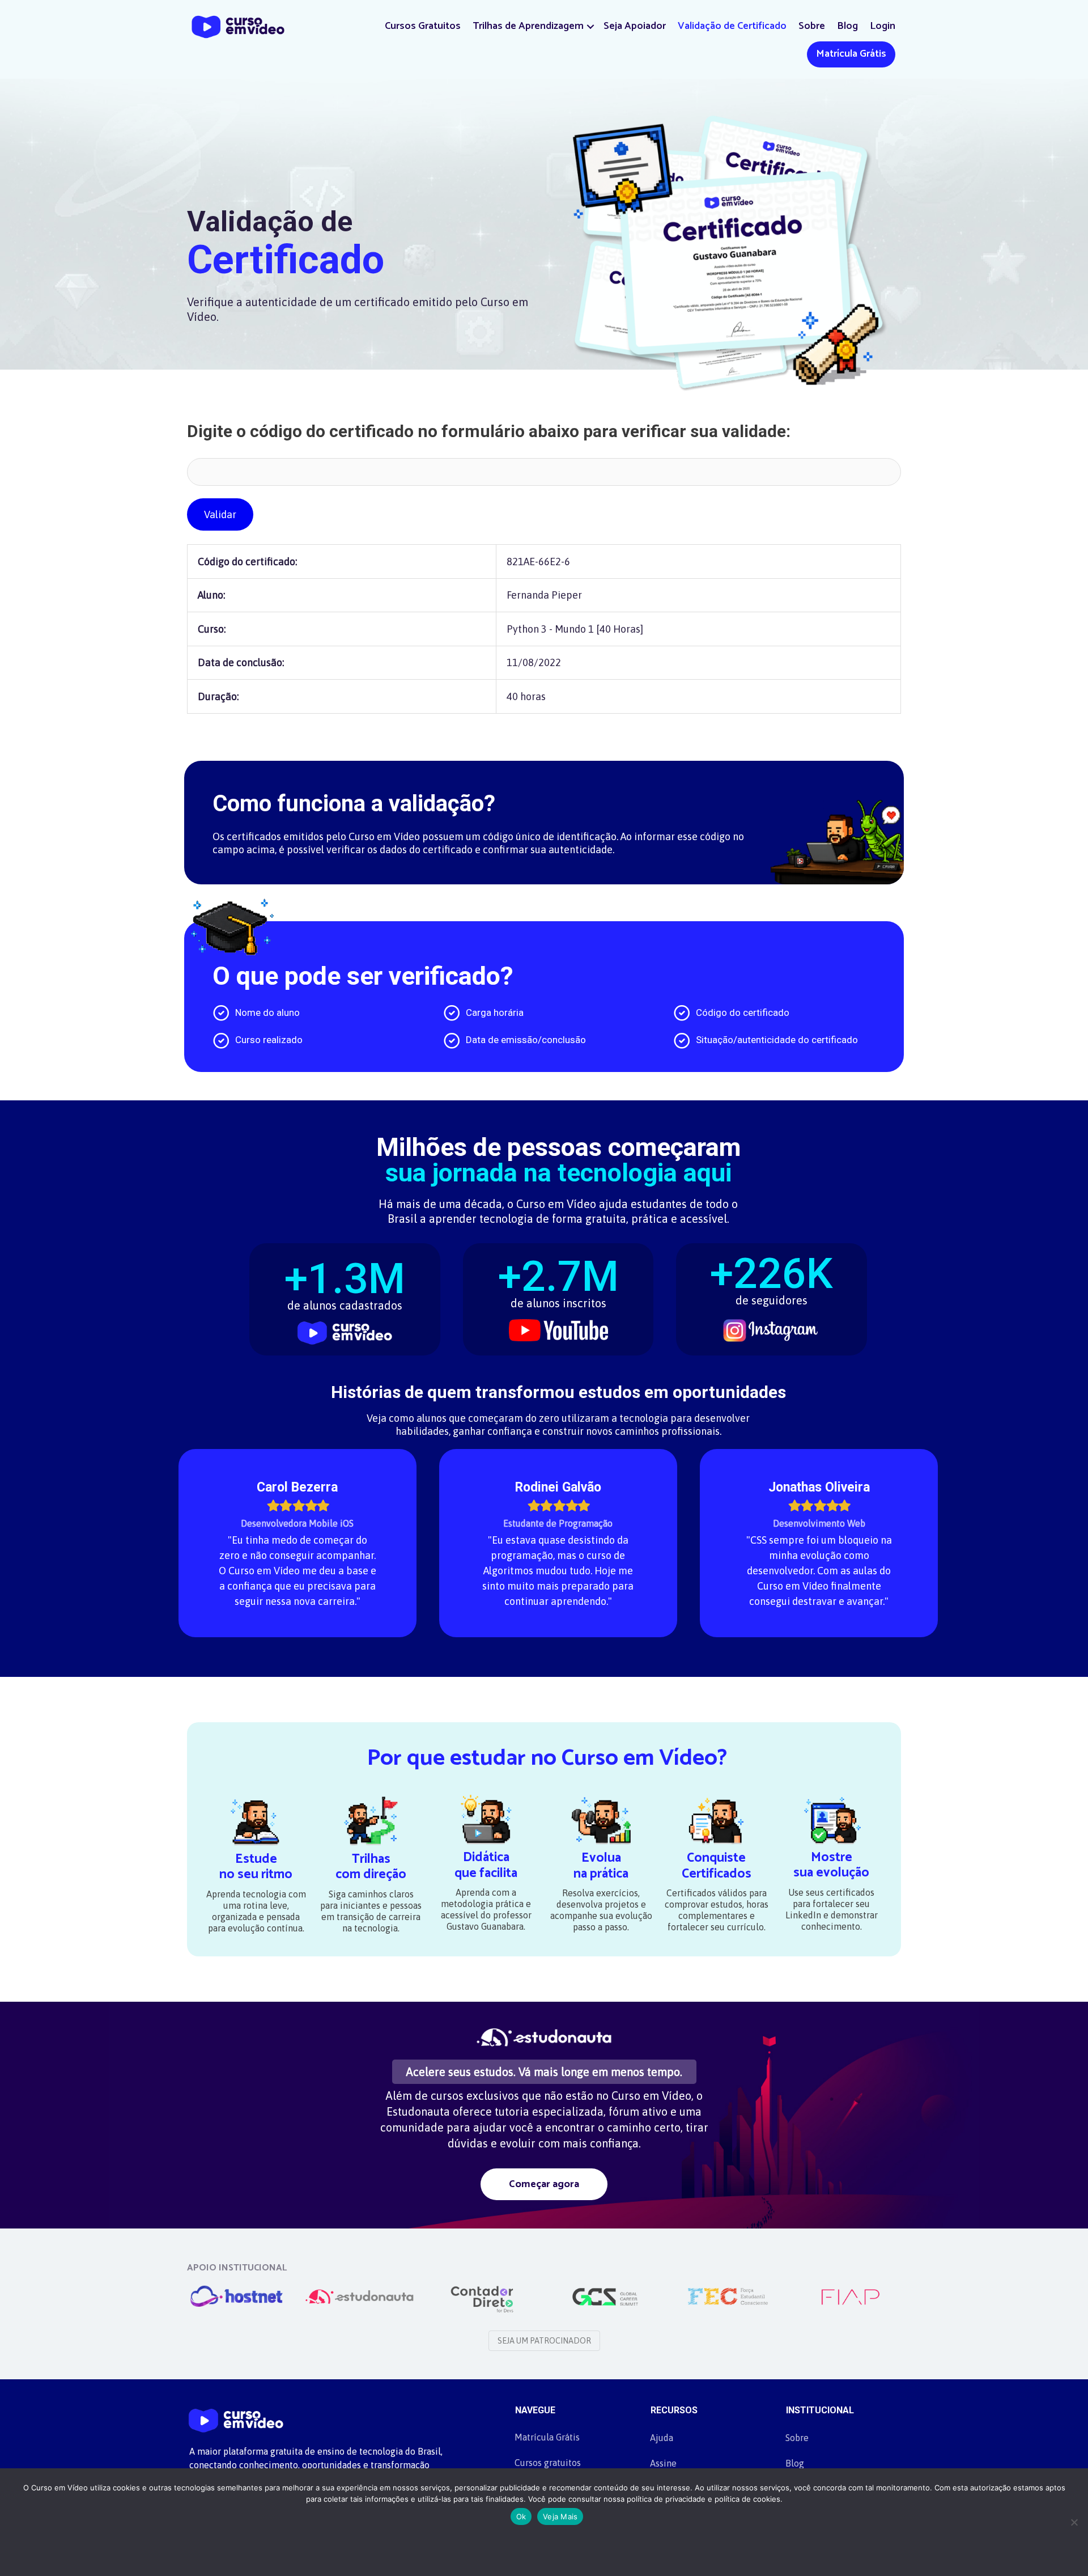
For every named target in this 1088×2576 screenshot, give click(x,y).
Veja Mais (560, 2516)
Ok (521, 2516)
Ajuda (662, 2438)
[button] (590, 26)
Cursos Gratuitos (423, 26)
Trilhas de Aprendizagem (528, 26)
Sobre (812, 26)
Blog (847, 26)
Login (883, 26)
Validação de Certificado (732, 26)
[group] (345, 1292)
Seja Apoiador (635, 26)
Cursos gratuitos (548, 2463)
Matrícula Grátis (851, 54)
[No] (1074, 2522)
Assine (663, 2463)
